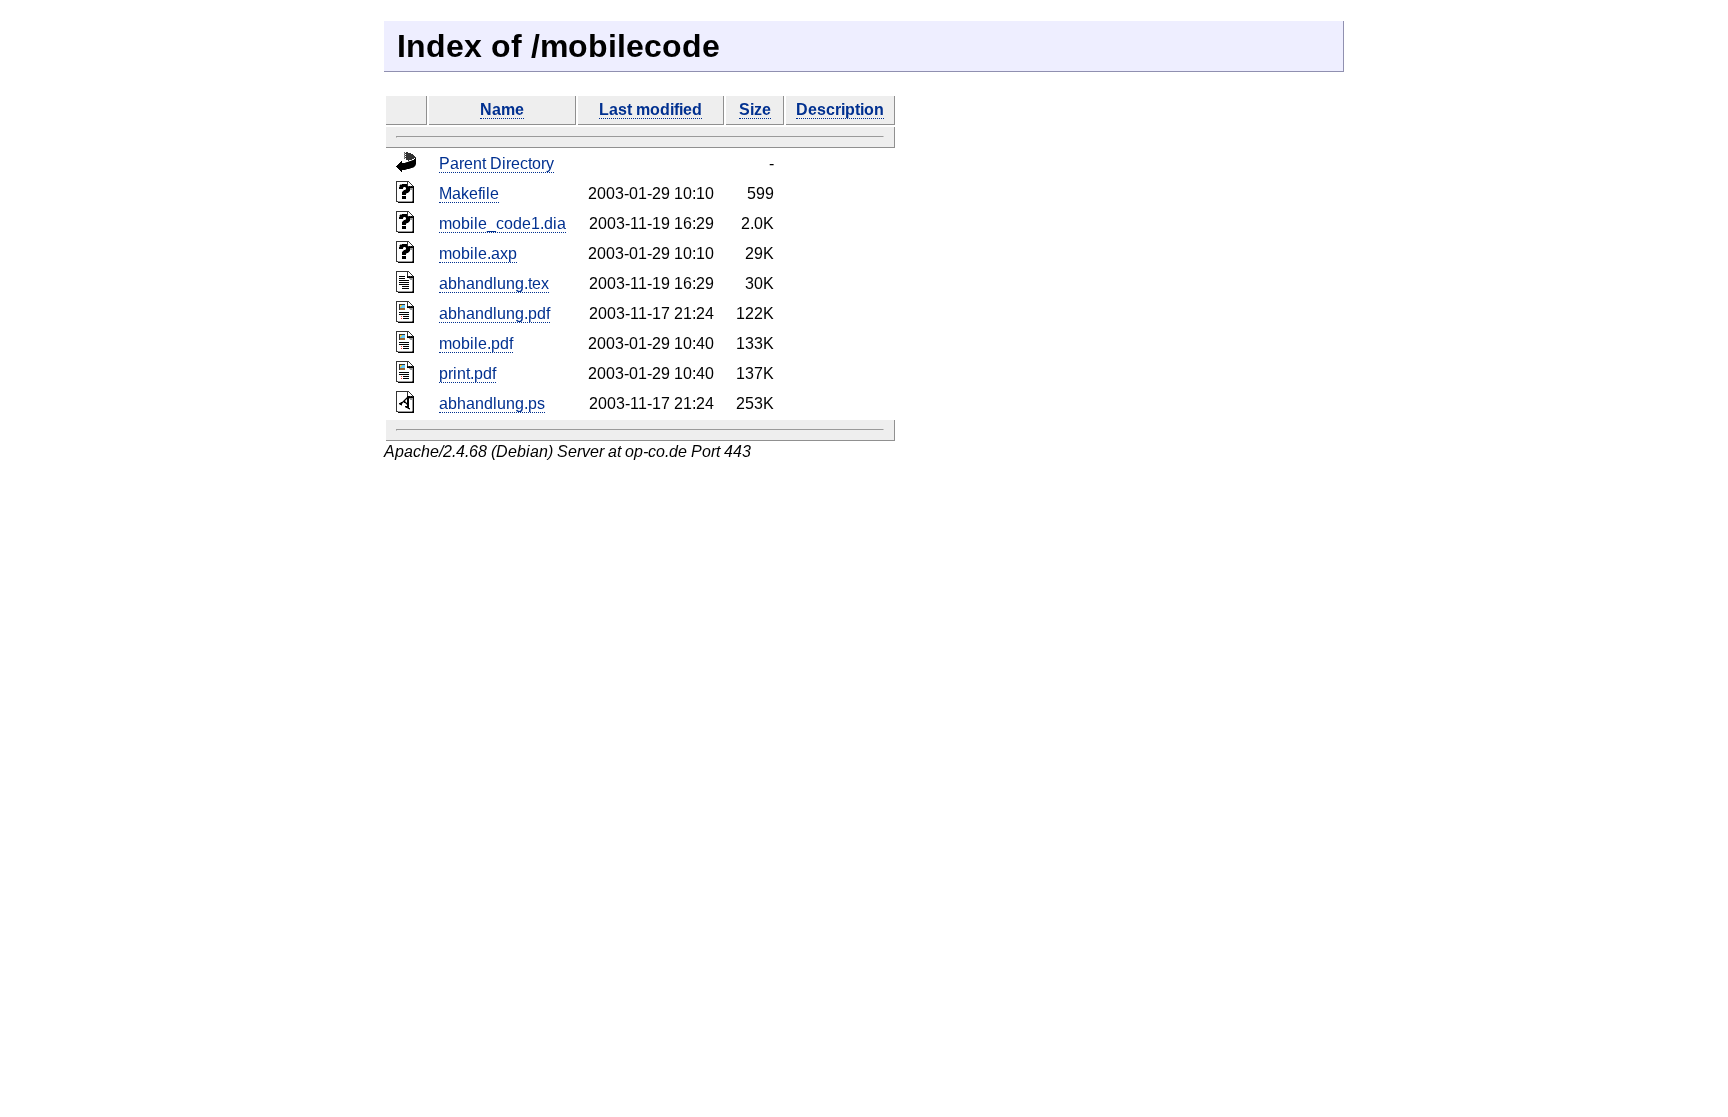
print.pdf (467, 373)
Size (755, 109)
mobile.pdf (476, 343)
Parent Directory (496, 163)
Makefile (469, 193)
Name (502, 109)
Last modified (650, 109)
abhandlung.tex (494, 283)
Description (840, 109)
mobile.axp (478, 253)
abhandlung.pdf (494, 313)
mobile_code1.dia (502, 223)
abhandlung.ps (492, 403)
